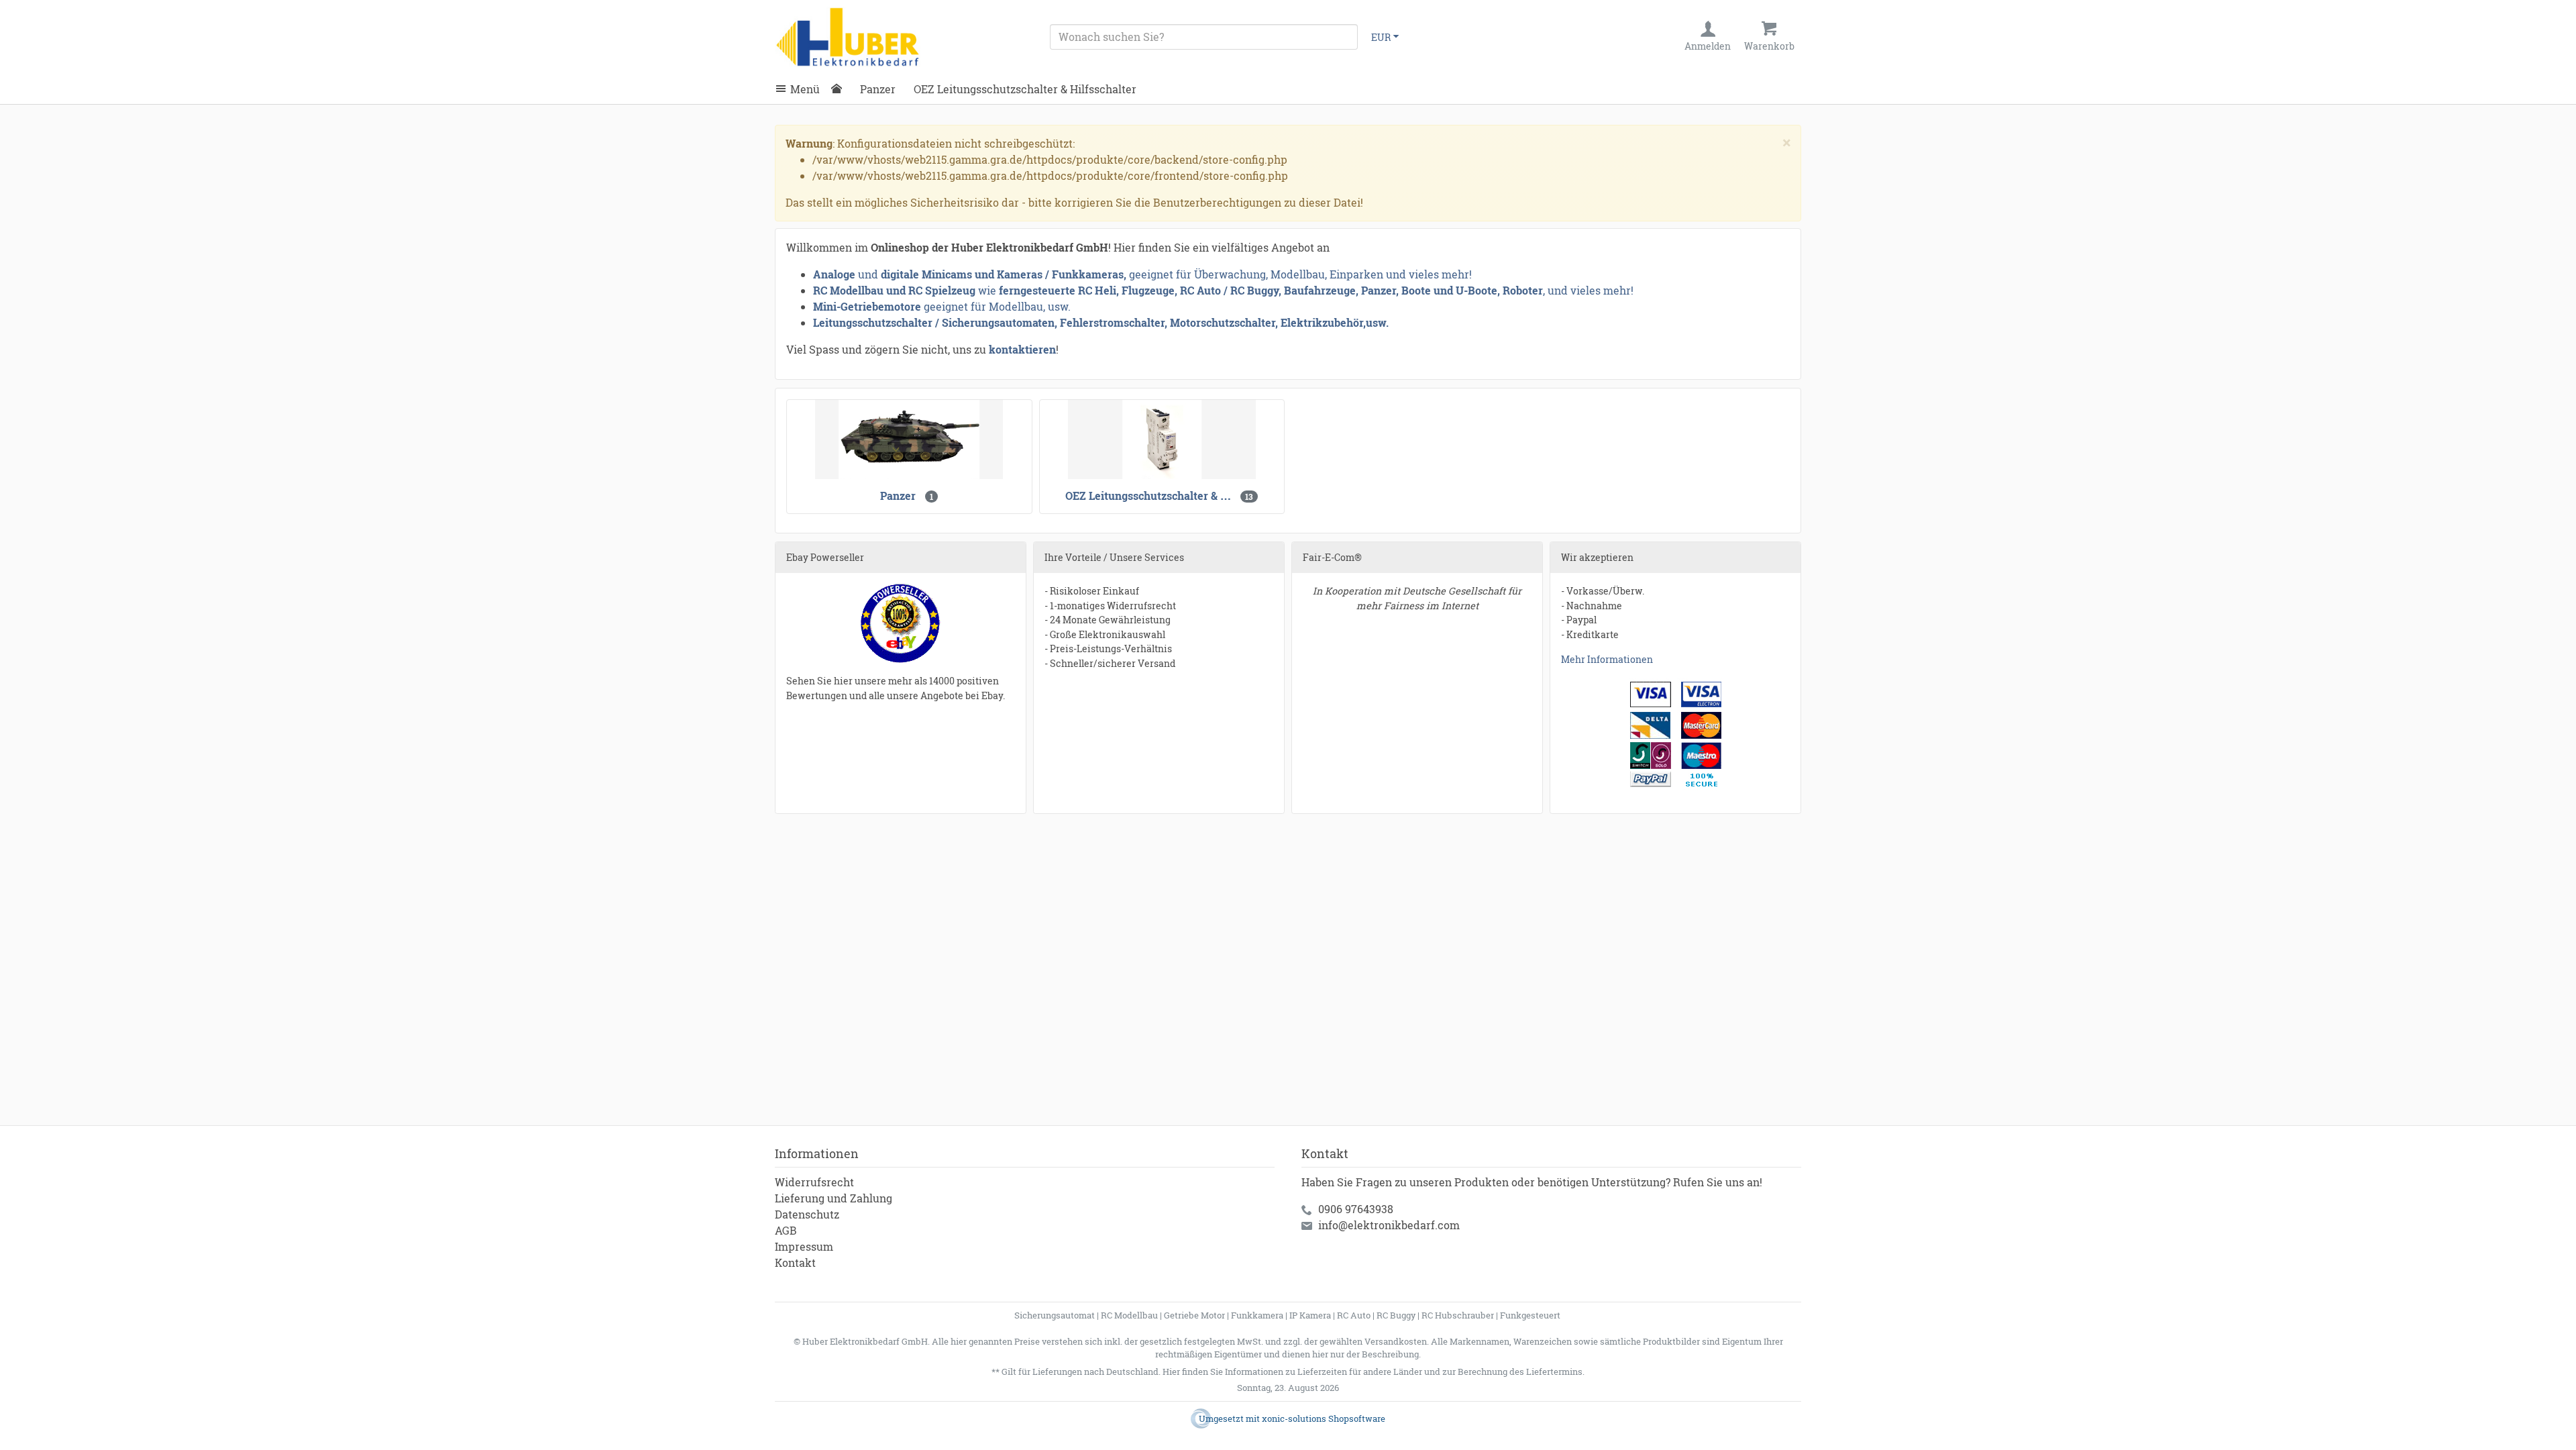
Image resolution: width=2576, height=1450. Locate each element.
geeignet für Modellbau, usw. (997, 306)
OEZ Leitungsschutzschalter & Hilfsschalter (1025, 89)
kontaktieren (1022, 349)
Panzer (878, 89)
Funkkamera (1257, 1315)
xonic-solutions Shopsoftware (1324, 1418)
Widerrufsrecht (814, 1182)
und (868, 274)
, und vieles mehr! (1588, 290)
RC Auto (1354, 1315)
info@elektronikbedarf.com (1389, 1225)
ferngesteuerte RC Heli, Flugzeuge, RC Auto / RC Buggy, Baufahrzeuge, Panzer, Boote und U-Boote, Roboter (1271, 290)
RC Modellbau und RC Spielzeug (894, 290)
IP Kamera (1310, 1315)
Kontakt (795, 1262)
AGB (786, 1230)
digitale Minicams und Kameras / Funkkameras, (1005, 274)
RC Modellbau (1129, 1315)
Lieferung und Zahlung (834, 1198)
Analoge (834, 274)
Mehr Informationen (1607, 659)
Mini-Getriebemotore (867, 306)
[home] (840, 89)
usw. (1377, 322)
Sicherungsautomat (1055, 1315)
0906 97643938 (1356, 1209)
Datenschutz (807, 1214)
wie (987, 290)
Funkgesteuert (1530, 1315)
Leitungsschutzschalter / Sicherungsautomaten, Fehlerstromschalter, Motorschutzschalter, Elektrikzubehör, (1089, 322)
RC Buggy (1396, 1315)
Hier (1171, 1371)
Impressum (804, 1246)
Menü (805, 89)
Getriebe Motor (1194, 1315)
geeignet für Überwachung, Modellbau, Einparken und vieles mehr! (1300, 274)
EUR (1381, 37)
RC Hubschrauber (1458, 1315)
